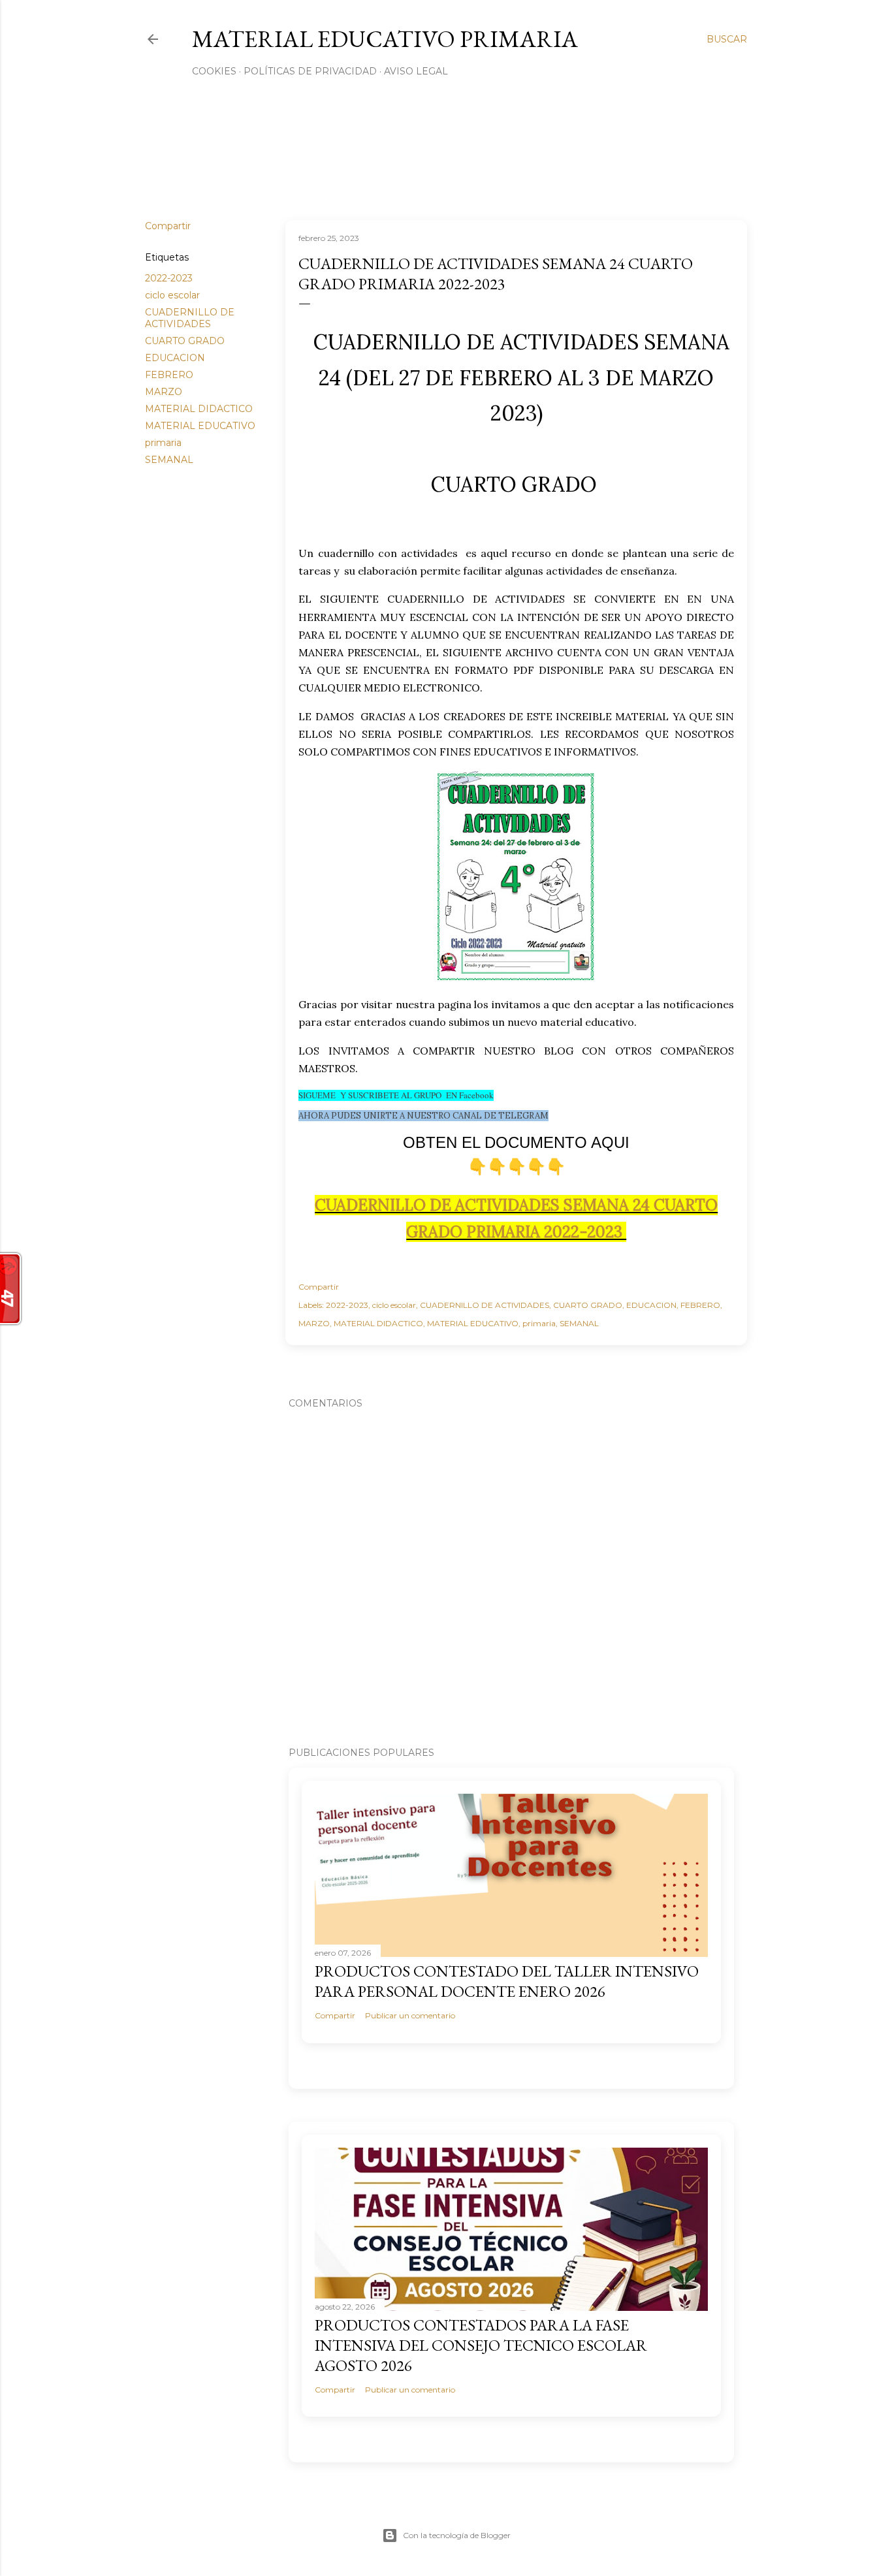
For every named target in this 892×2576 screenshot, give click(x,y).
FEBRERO (169, 375)
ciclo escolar (172, 295)
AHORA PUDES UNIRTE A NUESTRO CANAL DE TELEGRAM (423, 1116)
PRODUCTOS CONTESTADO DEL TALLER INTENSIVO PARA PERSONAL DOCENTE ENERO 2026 (507, 1981)
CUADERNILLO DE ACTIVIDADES (190, 318)
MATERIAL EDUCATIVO (200, 426)
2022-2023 (169, 278)
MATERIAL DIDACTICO (199, 409)
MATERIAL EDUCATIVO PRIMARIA (385, 39)
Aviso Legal (416, 71)
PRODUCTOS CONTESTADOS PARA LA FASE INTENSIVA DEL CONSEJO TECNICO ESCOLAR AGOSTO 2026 (481, 2345)
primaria (163, 443)
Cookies (214, 71)
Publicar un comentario (410, 2015)
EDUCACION (175, 358)
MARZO (164, 392)
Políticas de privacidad (310, 71)
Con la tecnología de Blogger (457, 2535)
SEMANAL (169, 460)
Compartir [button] (168, 226)
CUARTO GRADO (185, 341)
